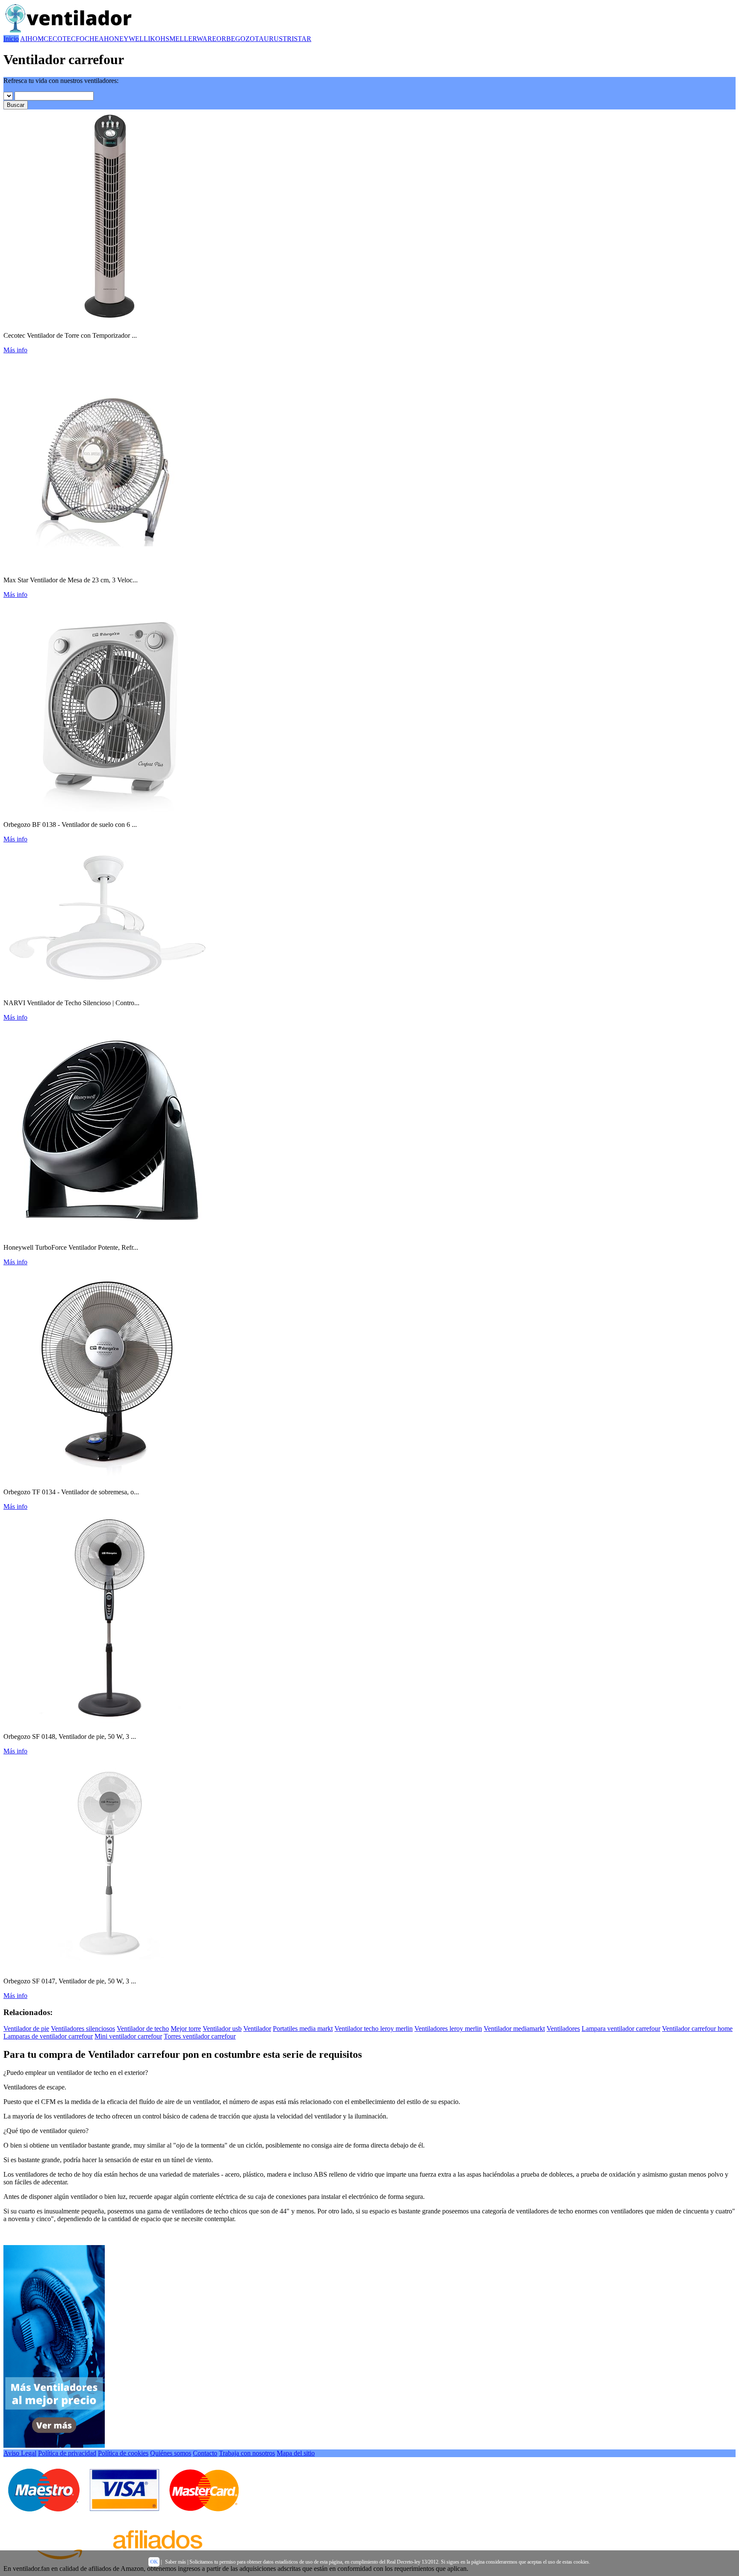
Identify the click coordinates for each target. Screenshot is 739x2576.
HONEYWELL (126, 39)
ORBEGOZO (236, 39)
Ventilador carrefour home (697, 2029)
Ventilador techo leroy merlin (374, 2029)
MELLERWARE (193, 39)
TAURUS (269, 39)
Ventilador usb (222, 2029)
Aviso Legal (20, 2453)
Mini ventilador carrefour (128, 2036)
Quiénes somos (171, 2453)
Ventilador (257, 2029)
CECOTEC (60, 39)
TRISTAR (297, 39)
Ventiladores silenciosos (83, 2029)
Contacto (205, 2453)
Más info (15, 350)
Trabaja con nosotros (247, 2453)
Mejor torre (186, 2029)
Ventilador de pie (26, 2029)
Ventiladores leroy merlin (448, 2029)
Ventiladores (563, 2029)
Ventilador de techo (143, 2029)
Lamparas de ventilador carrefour (48, 2036)
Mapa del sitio (296, 2453)
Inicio (11, 39)
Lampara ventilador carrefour (621, 2029)
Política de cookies (123, 2453)
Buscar (16, 105)
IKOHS (159, 39)
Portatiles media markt (303, 2029)
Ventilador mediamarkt (514, 2029)
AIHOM (32, 39)
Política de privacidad (67, 2453)
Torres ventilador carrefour (200, 2036)
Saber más (176, 2562)
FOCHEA (90, 39)
